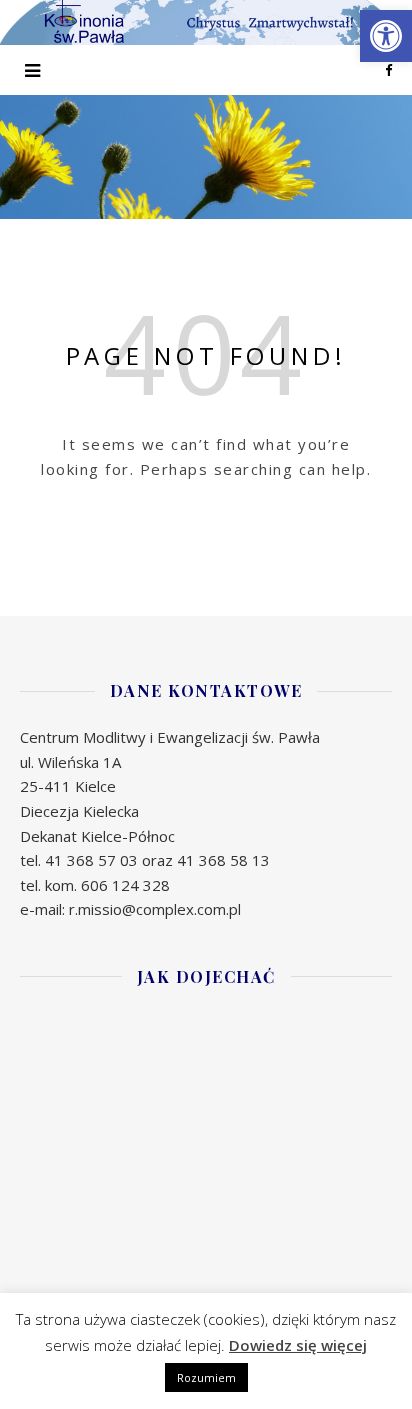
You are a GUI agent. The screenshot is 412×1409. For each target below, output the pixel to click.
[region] (206, 157)
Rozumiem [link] (206, 1377)
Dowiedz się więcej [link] (298, 1345)
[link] (386, 36)
